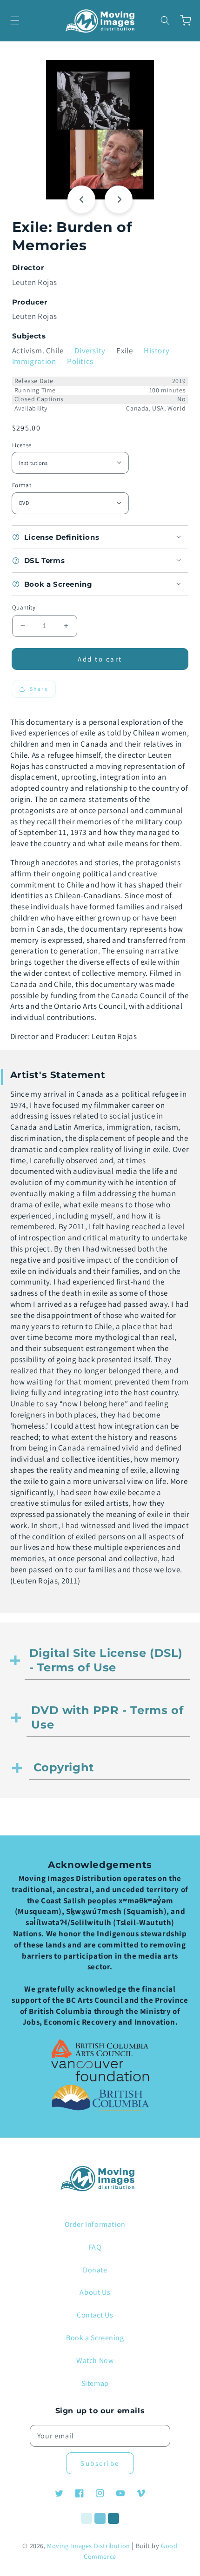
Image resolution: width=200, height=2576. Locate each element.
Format (22, 485)
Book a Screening (95, 2338)
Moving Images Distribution (89, 2546)
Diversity (90, 351)
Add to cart (100, 659)
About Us (95, 2292)
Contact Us (95, 2315)
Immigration (34, 361)
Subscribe (100, 2463)
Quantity (24, 607)
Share (39, 689)
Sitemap (95, 2383)
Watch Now (95, 2361)
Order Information (95, 2224)
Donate (95, 2270)
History (157, 351)
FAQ (95, 2247)
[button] (15, 20)
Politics (80, 361)
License (22, 445)
